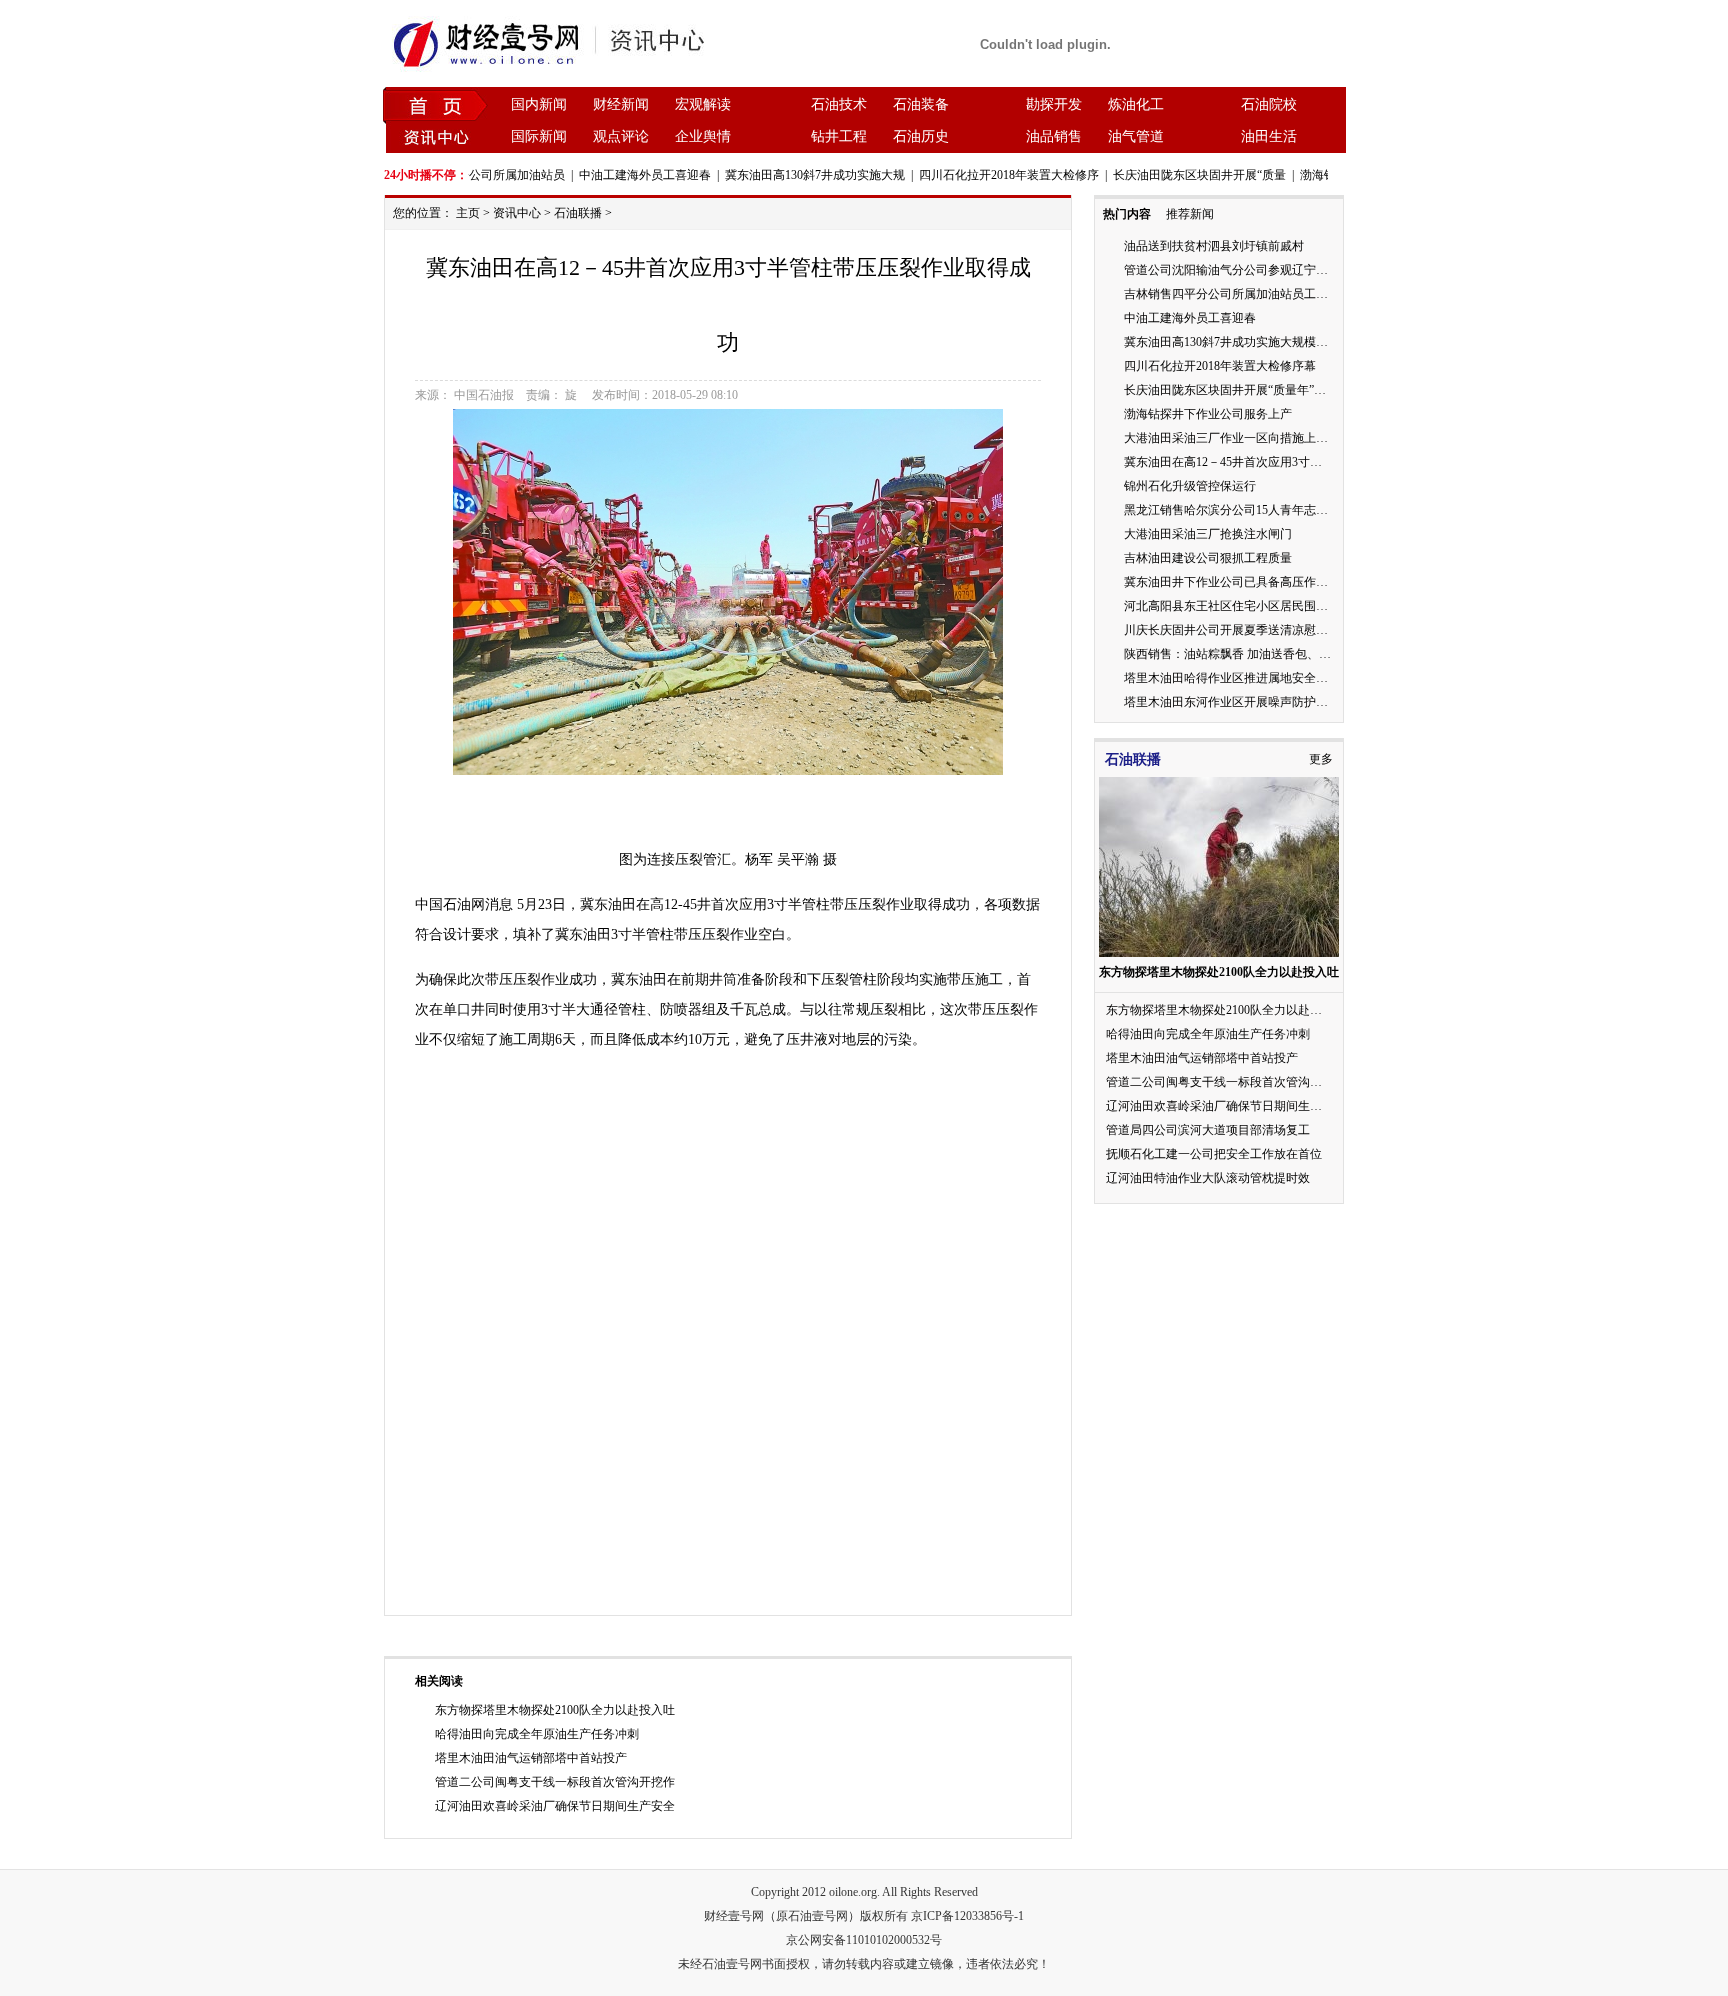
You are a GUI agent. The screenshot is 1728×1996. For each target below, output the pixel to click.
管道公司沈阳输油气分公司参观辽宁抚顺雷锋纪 (1250, 270)
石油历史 (921, 136)
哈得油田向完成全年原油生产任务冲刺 (537, 1734)
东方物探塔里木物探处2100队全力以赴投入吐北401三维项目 (1265, 1010)
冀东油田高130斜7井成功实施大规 (792, 175)
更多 (1321, 759)
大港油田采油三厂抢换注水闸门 (1208, 534)
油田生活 (1269, 136)
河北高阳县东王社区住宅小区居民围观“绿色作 (1246, 606)
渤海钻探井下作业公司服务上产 (1208, 414)
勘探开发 (1054, 104)
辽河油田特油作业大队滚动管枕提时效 (1208, 1178)
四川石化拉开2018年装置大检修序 (986, 175)
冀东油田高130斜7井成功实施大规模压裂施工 (1244, 342)
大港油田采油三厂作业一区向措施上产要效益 (1244, 438)
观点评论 (621, 136)
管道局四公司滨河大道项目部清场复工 (1208, 1130)
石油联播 (578, 213)
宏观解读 (703, 104)
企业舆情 (703, 136)
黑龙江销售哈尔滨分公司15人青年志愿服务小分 (1250, 510)
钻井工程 (839, 136)
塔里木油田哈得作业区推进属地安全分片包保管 (1250, 678)
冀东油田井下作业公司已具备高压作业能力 (1238, 582)
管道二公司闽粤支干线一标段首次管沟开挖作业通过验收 (1256, 1082)
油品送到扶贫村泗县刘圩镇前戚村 (1214, 246)
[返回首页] (435, 104)
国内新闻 (539, 104)
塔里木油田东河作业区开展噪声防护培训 (1232, 702)
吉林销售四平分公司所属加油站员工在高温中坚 (1250, 294)
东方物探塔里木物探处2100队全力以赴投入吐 (555, 1710)
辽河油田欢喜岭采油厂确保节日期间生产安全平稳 (1238, 1106)
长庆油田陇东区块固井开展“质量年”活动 (1231, 390)
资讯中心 (517, 213)
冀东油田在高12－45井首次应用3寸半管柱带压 (1247, 462)
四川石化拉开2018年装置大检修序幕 (1220, 366)
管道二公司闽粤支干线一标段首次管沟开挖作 (555, 1782)
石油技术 (839, 104)
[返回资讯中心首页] (435, 137)
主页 (468, 213)
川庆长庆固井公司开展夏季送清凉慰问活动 (1238, 630)
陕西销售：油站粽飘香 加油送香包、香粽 (1233, 654)
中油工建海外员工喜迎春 (622, 175)
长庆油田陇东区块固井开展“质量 (1176, 175)
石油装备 (921, 104)
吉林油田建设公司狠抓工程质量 (1208, 558)
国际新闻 (539, 136)
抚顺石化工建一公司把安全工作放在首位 (1214, 1154)
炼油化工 (1136, 104)
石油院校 (1269, 104)
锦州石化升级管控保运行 (1190, 486)
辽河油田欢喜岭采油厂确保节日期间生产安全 (555, 1806)
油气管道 (1136, 136)
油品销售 (1054, 136)
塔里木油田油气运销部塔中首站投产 (531, 1758)
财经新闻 (621, 104)
